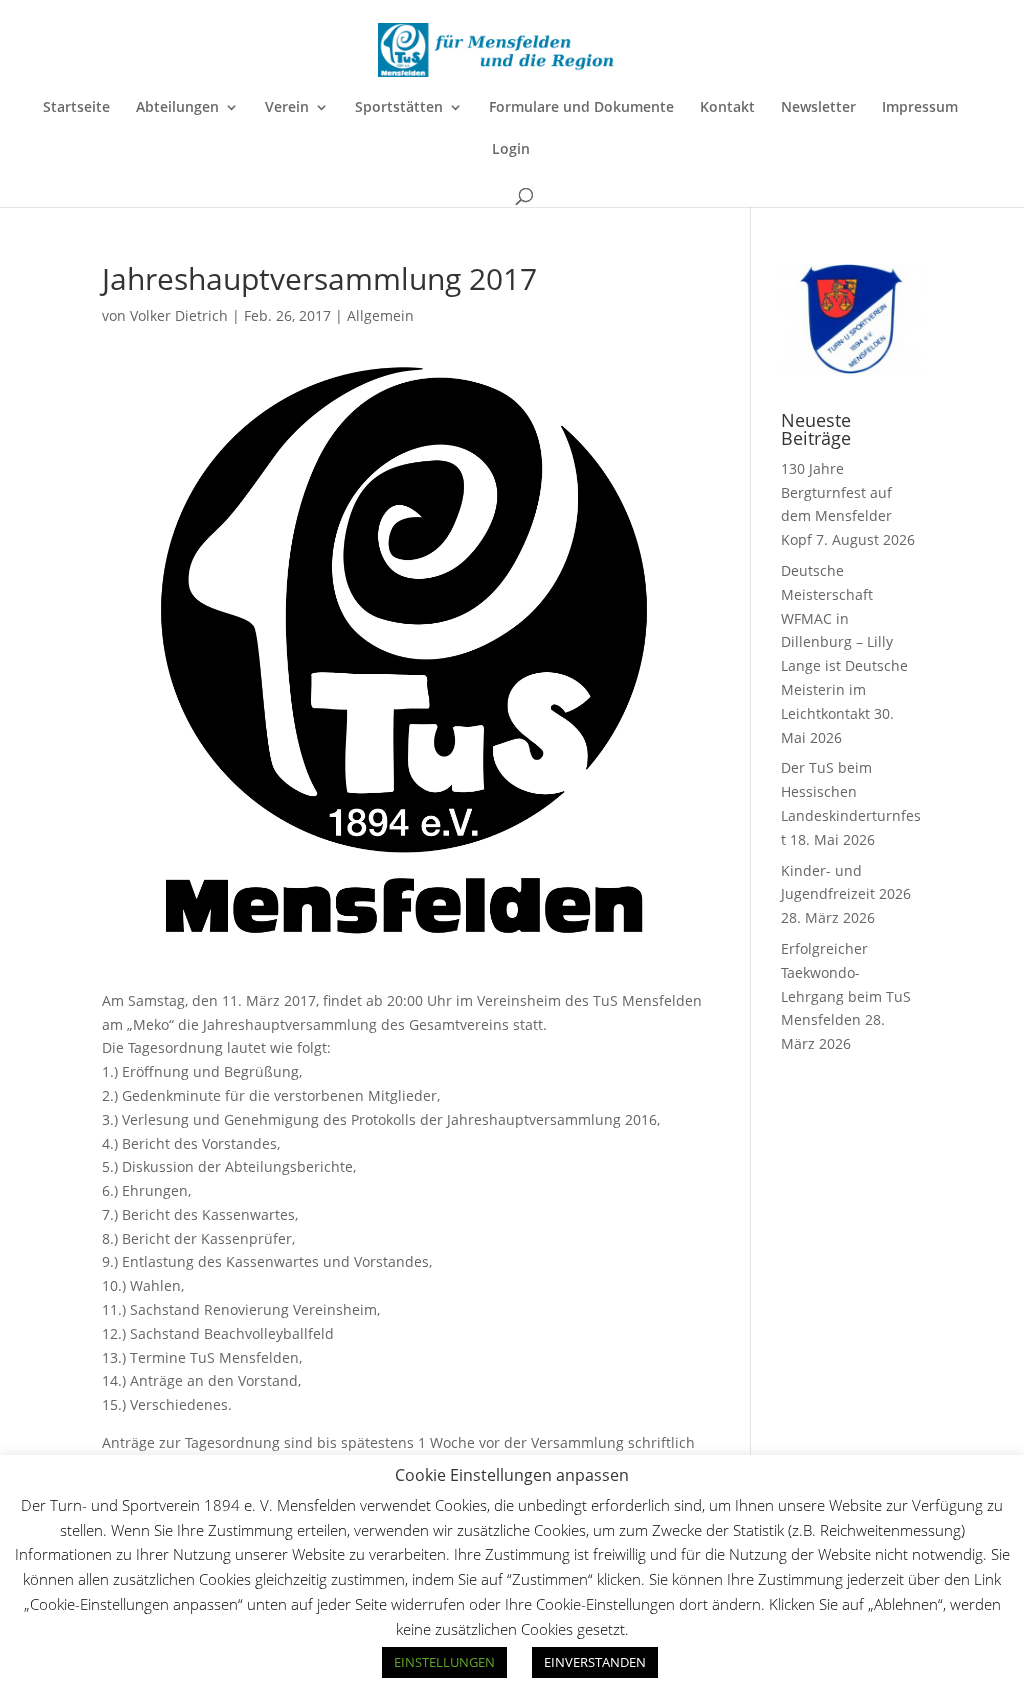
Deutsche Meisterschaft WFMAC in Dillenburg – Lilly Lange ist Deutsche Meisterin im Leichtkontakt (844, 642)
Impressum (920, 108)
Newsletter (818, 108)
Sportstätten (399, 108)
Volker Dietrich (179, 315)
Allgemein (380, 315)
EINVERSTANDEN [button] (595, 1662)
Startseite (76, 108)
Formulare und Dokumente (581, 108)
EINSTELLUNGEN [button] (444, 1662)
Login (511, 150)
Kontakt (727, 108)
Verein (287, 108)
